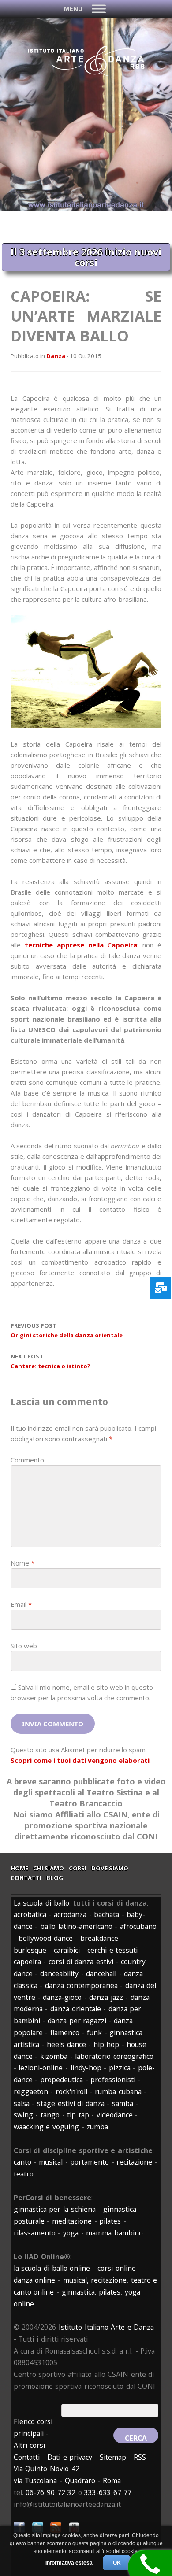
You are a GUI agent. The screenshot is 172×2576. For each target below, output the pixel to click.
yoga (71, 2233)
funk (94, 2032)
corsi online (117, 2268)
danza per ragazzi (77, 2021)
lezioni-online (41, 2068)
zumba (97, 2127)
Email (21, 1604)
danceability (59, 1973)
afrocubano (138, 1926)
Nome (22, 1563)
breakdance (99, 1938)
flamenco (65, 2032)
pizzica (120, 2068)
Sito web (24, 1646)
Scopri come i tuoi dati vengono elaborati (80, 1760)
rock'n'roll (71, 2091)
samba (123, 2103)
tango (50, 2115)
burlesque (30, 1950)
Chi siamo (49, 1868)
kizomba (54, 2056)
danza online (35, 2280)
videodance (115, 2115)
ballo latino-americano (76, 1926)
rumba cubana (118, 2091)
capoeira (27, 1962)
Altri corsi (30, 2445)
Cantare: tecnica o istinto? (50, 1361)
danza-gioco (62, 1997)
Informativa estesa (69, 2563)
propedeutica (62, 2080)
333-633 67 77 (108, 2492)
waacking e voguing (46, 2127)
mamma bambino (114, 2233)
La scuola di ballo (41, 1903)
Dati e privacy (70, 2457)
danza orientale (76, 2009)
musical (51, 2162)
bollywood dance (46, 1938)
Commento (27, 1460)
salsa (22, 2103)
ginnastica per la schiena (55, 2209)
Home (19, 1868)
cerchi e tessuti (112, 1950)
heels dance (66, 2044)
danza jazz (106, 1997)
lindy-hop (86, 2068)
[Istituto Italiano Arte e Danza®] (86, 74)
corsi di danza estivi (81, 1962)
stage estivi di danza (71, 2103)
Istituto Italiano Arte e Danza (106, 2327)
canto (22, 2162)
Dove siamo (110, 1868)
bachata (107, 1914)
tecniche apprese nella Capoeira (81, 945)
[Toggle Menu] (99, 9)
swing (23, 2115)
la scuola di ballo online (52, 2268)
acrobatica (30, 1914)
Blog (55, 1878)
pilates (110, 2221)
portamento (90, 2162)
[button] (73, 9)
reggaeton (31, 2091)
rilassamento (35, 2233)
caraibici (67, 1950)
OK (117, 2563)
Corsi (78, 1868)
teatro (24, 2174)
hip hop (107, 2044)
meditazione (72, 2221)
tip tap (78, 2115)
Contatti (26, 1878)
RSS (140, 2457)
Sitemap (113, 2457)
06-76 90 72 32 (50, 2492)
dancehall (101, 1973)
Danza (56, 356)
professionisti (113, 2080)
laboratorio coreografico (114, 2056)
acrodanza (70, 1914)
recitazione (134, 2162)
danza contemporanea (81, 1985)
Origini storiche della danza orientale (67, 1331)
